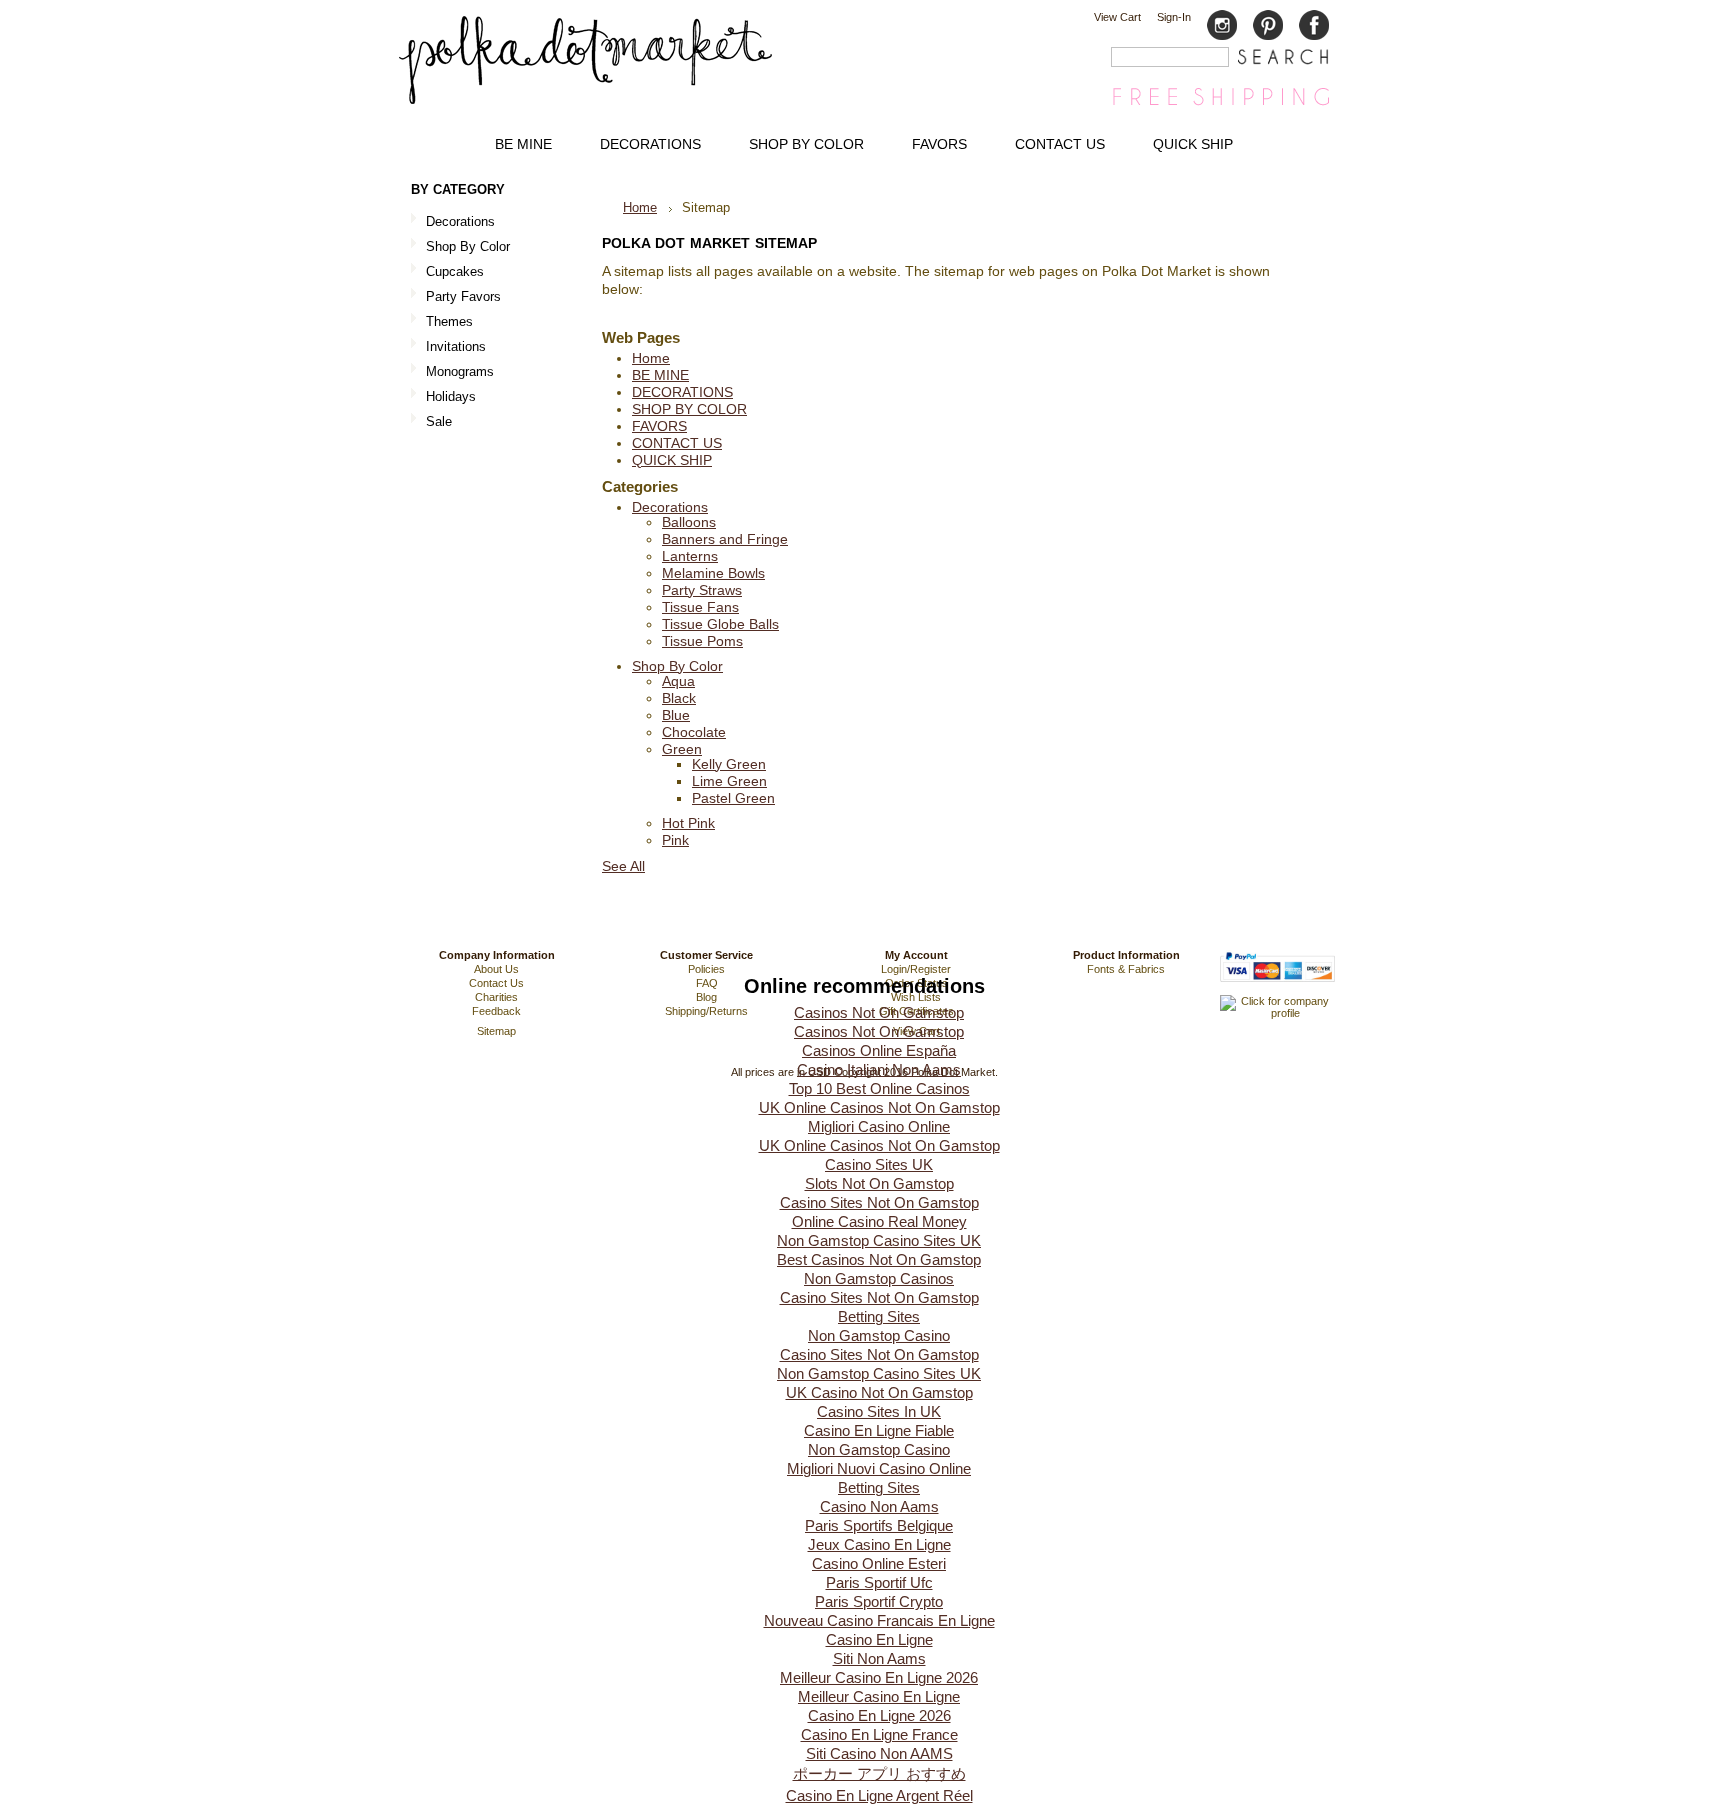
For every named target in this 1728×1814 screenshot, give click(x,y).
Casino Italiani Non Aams (879, 1069)
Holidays (443, 397)
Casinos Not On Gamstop (879, 1012)
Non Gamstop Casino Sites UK (879, 1240)
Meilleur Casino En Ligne (879, 1696)
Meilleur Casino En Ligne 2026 (879, 1677)
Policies (706, 969)
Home (640, 207)
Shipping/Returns (706, 1011)
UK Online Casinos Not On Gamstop (879, 1107)
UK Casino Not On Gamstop (879, 1392)
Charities (496, 997)
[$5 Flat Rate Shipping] (1221, 104)
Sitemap (496, 1031)
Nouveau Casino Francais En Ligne (879, 1620)
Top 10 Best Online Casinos (879, 1088)
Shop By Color (460, 247)
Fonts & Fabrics (1126, 969)
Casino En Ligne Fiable (879, 1430)
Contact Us (496, 983)
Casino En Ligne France (879, 1734)
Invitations (448, 347)
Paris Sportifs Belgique (879, 1525)
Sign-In (1174, 17)
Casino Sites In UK (879, 1411)
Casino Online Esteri (879, 1563)
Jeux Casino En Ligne (879, 1544)
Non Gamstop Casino (879, 1335)
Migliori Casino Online (879, 1126)
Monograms (460, 371)
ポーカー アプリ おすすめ (879, 1773)
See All (623, 866)
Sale (439, 421)
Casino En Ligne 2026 (879, 1715)
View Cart (1117, 17)
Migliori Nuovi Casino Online (879, 1468)
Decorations (453, 222)
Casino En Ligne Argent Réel (879, 1795)
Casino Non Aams (879, 1506)
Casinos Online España (879, 1050)
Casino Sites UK (879, 1164)
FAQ (707, 983)
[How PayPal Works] (1277, 991)
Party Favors (456, 297)
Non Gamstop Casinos (879, 1278)
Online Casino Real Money (879, 1221)
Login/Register (916, 969)
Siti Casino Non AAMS (879, 1753)
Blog (706, 997)
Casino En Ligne (879, 1639)
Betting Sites (879, 1316)
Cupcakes (447, 272)
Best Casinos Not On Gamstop (879, 1259)
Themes (442, 322)
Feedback (496, 1011)
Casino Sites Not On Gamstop (879, 1202)
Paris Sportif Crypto (879, 1601)
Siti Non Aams (879, 1658)
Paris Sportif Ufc (879, 1582)
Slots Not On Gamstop (879, 1183)
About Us (496, 969)
